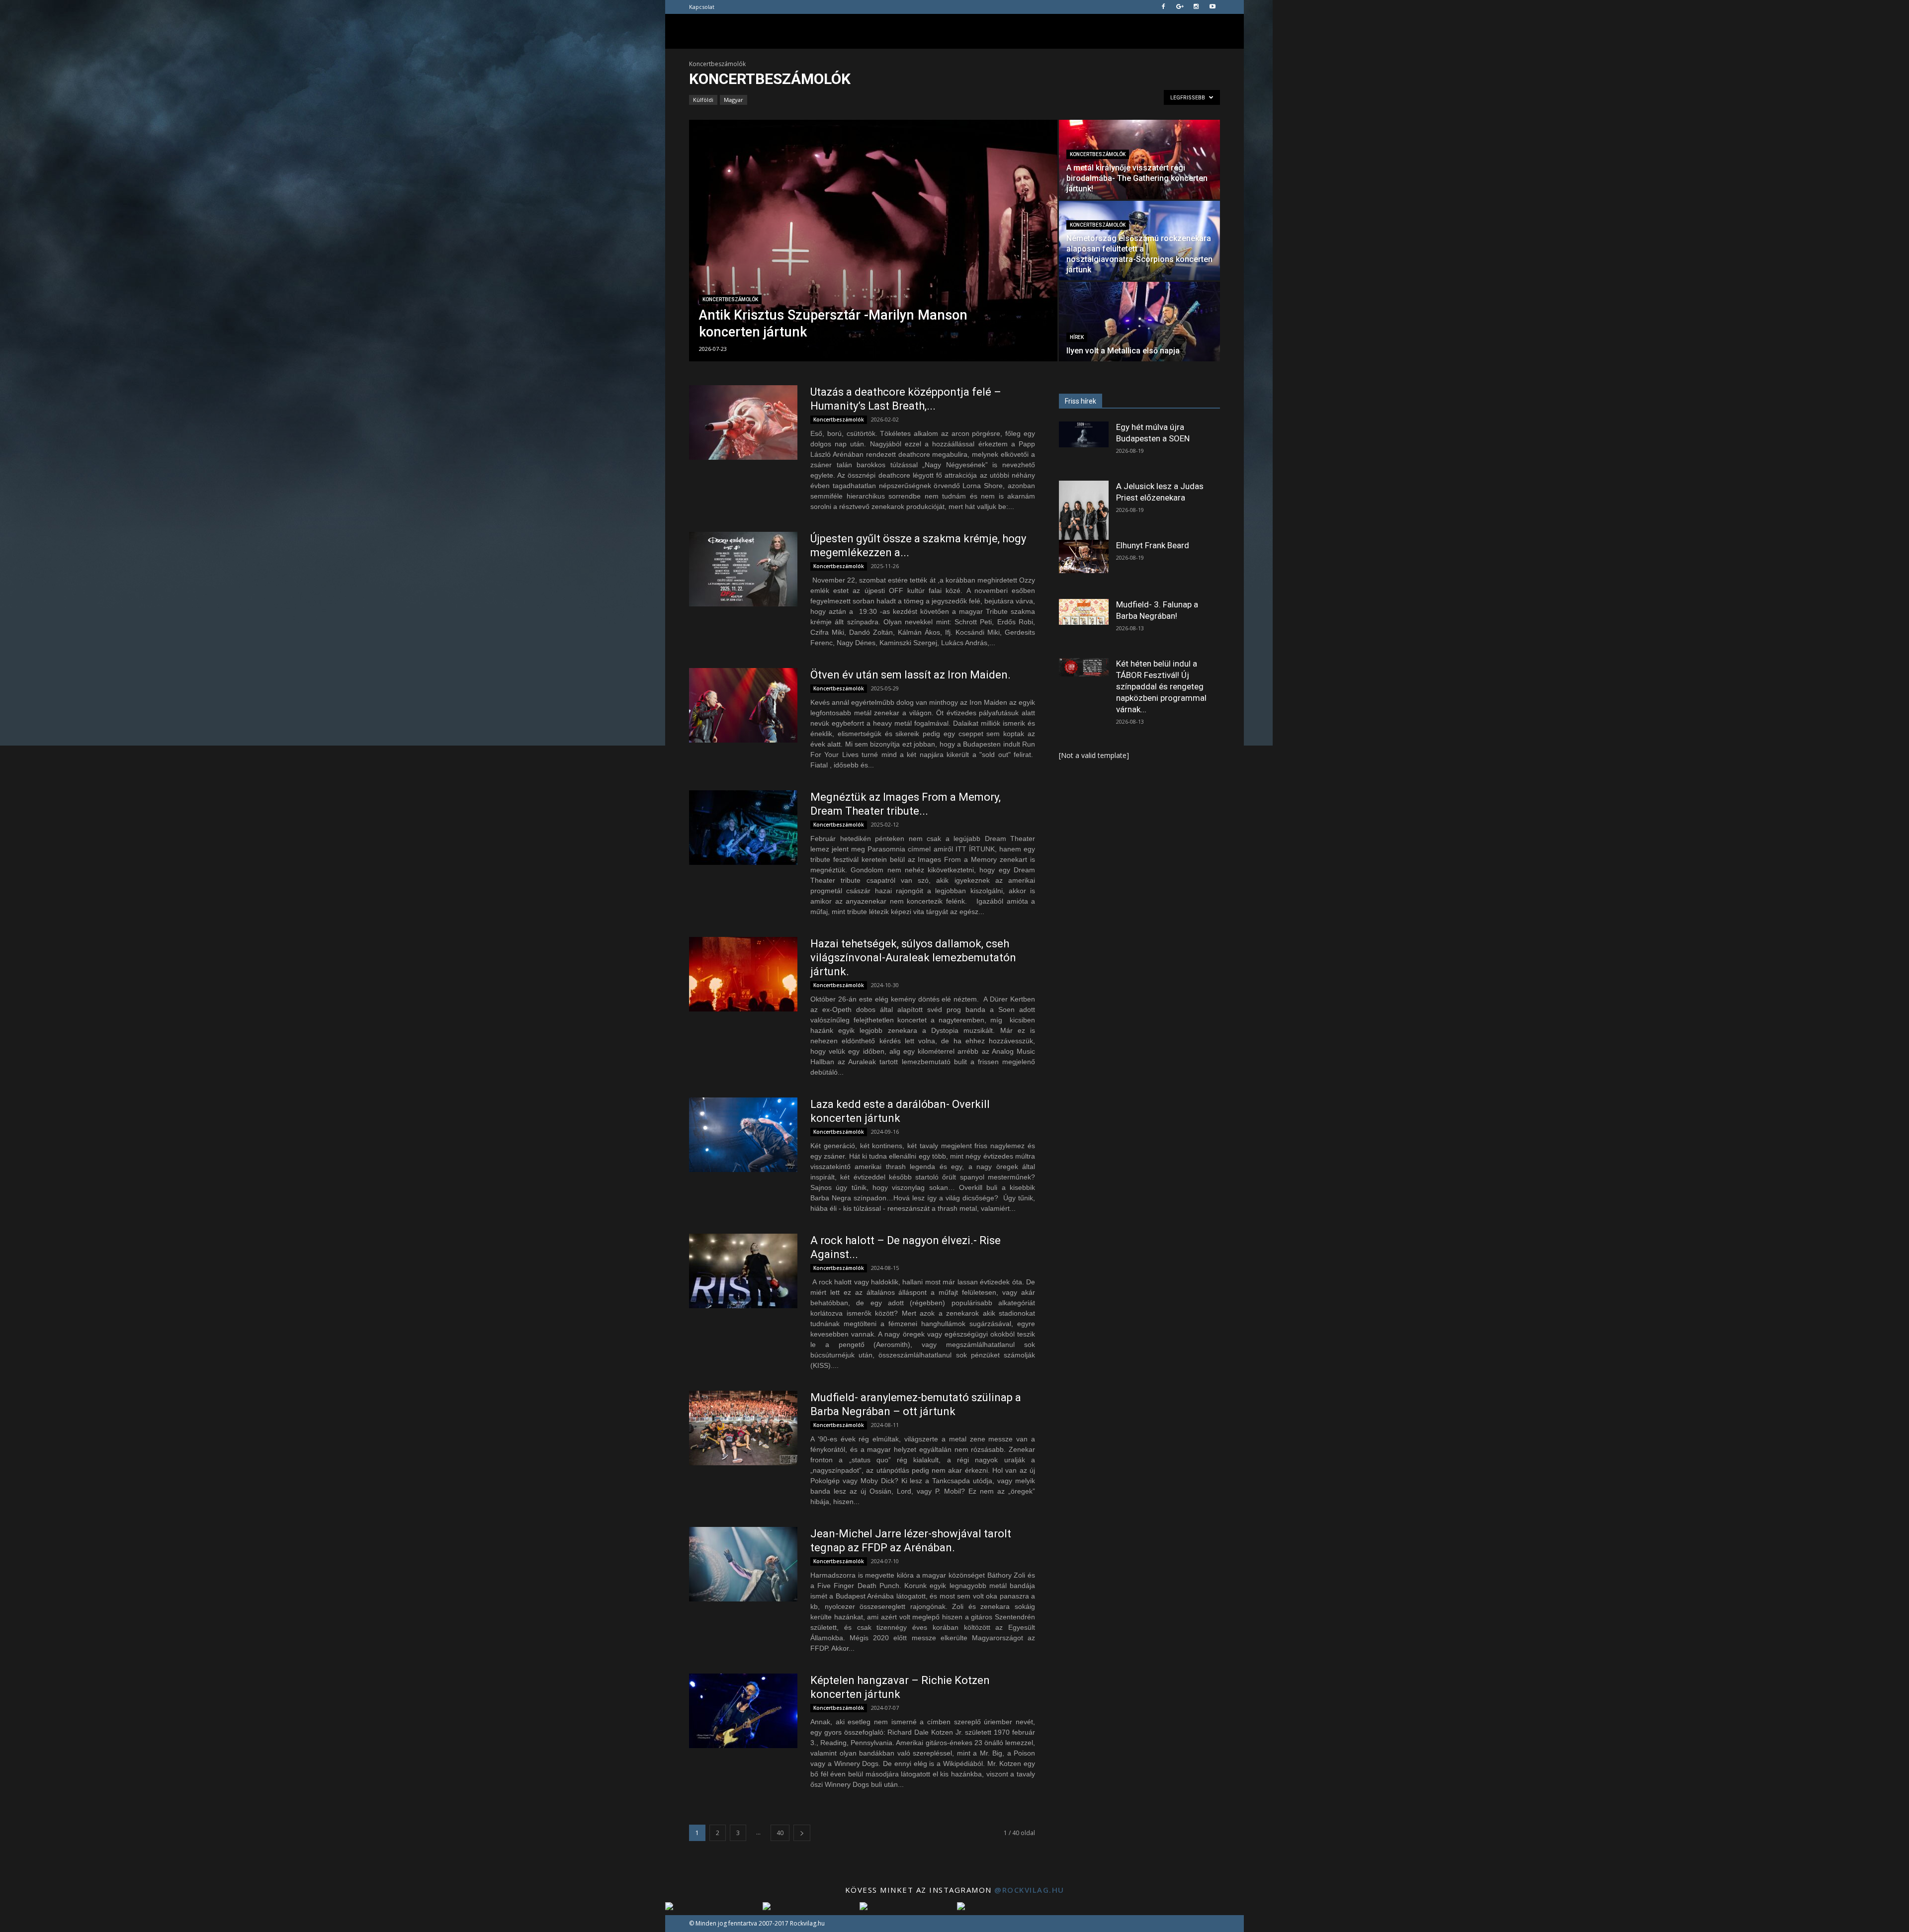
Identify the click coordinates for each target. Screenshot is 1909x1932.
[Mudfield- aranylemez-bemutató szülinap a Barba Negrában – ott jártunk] (743, 1428)
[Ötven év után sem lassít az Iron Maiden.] (743, 705)
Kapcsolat (702, 7)
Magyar (734, 100)
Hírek (1077, 337)
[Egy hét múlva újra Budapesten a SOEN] (1084, 434)
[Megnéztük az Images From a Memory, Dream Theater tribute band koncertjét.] (743, 828)
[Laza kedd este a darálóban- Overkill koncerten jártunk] (743, 1135)
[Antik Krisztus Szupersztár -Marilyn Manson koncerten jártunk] (873, 241)
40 (780, 1833)
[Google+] (1180, 7)
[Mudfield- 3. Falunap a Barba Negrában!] (1084, 612)
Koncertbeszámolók (730, 299)
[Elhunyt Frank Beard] (1084, 556)
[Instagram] (1196, 7)
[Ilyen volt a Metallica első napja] (1139, 322)
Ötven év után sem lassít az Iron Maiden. (911, 675)
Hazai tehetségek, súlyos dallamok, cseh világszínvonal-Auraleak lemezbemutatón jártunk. (913, 958)
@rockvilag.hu (1029, 1890)
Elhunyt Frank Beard (1153, 545)
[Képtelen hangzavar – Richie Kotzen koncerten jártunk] (743, 1711)
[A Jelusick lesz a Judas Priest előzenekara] (1084, 512)
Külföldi (703, 100)
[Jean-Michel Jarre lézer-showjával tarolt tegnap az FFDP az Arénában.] (743, 1564)
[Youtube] (1213, 7)
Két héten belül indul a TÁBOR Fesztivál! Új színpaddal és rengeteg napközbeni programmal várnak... (1161, 686)
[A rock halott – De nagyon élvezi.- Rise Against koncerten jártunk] (743, 1271)
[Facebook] (1163, 7)
